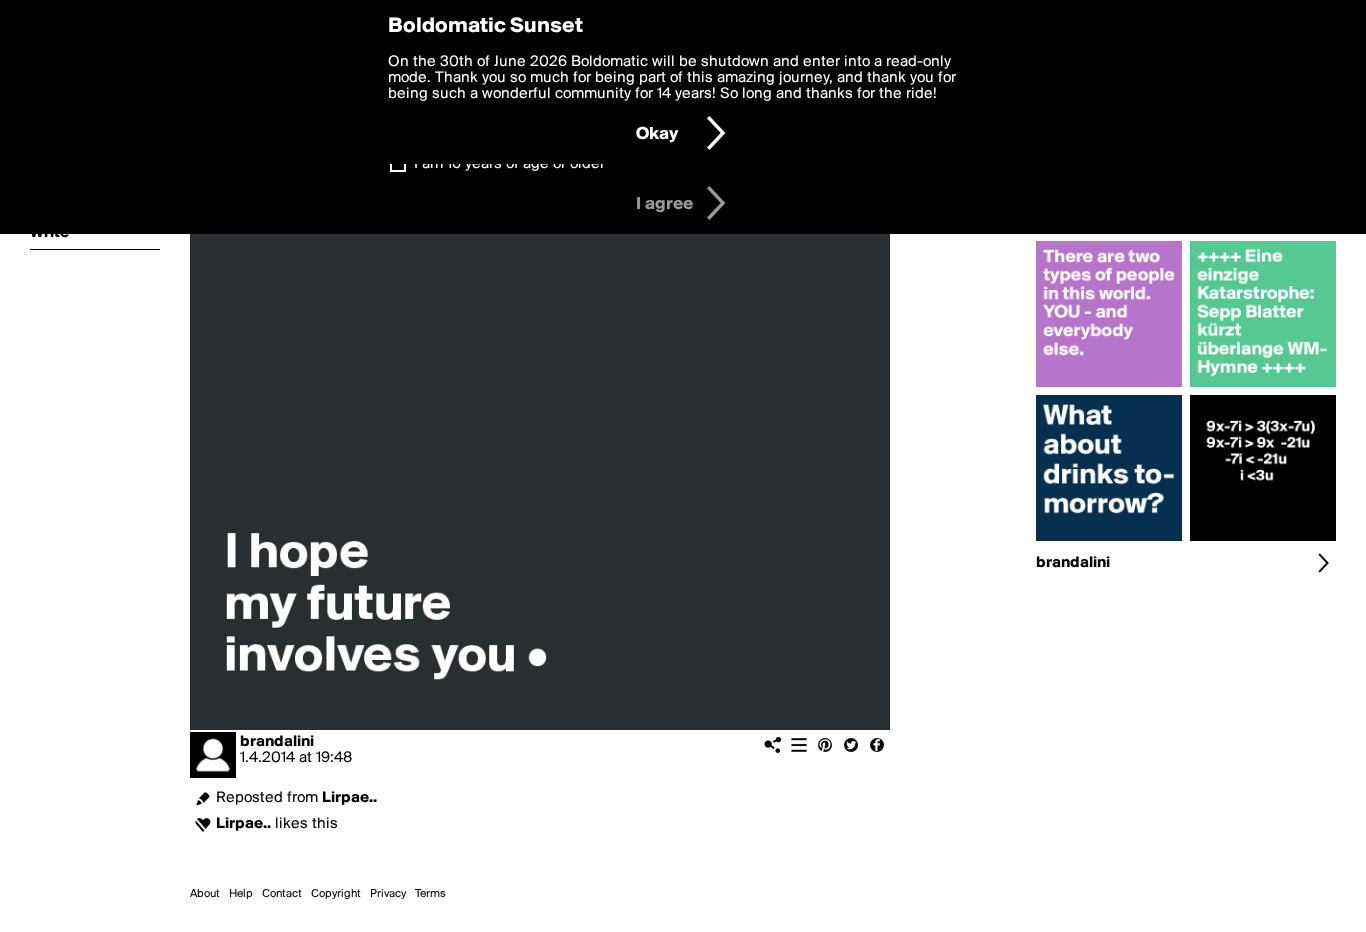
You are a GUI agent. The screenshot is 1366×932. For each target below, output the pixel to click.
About (205, 894)
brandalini (277, 742)
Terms (430, 894)
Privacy (388, 894)
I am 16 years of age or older (509, 164)
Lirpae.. (349, 798)
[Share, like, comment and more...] (1109, 387)
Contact (282, 894)
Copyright (336, 894)
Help (241, 894)
